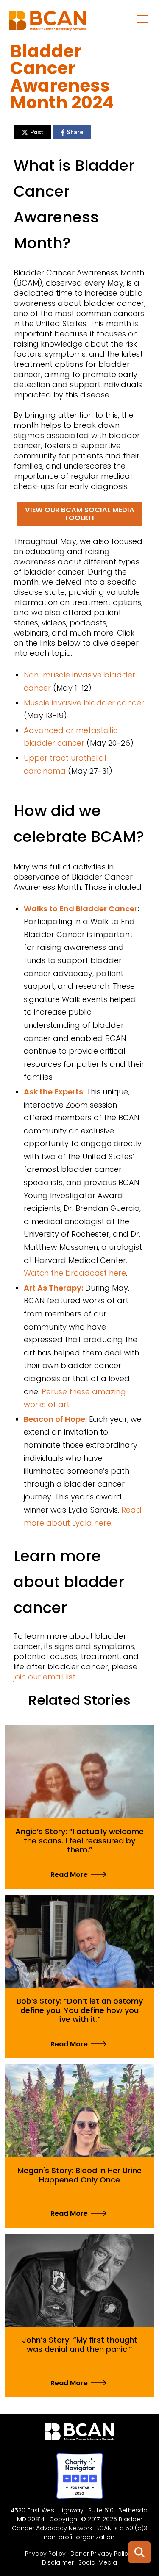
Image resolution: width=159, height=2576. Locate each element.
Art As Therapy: (53, 1288)
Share (75, 132)
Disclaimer (58, 2562)
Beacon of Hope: (55, 1419)
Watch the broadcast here (75, 1273)
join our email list (45, 1677)
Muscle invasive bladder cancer (84, 703)
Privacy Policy (45, 2554)
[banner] (48, 23)
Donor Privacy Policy (101, 2554)
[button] (143, 19)
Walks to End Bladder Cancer (81, 909)
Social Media (98, 2562)
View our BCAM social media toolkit (80, 514)
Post (37, 132)
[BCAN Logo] (79, 2434)
